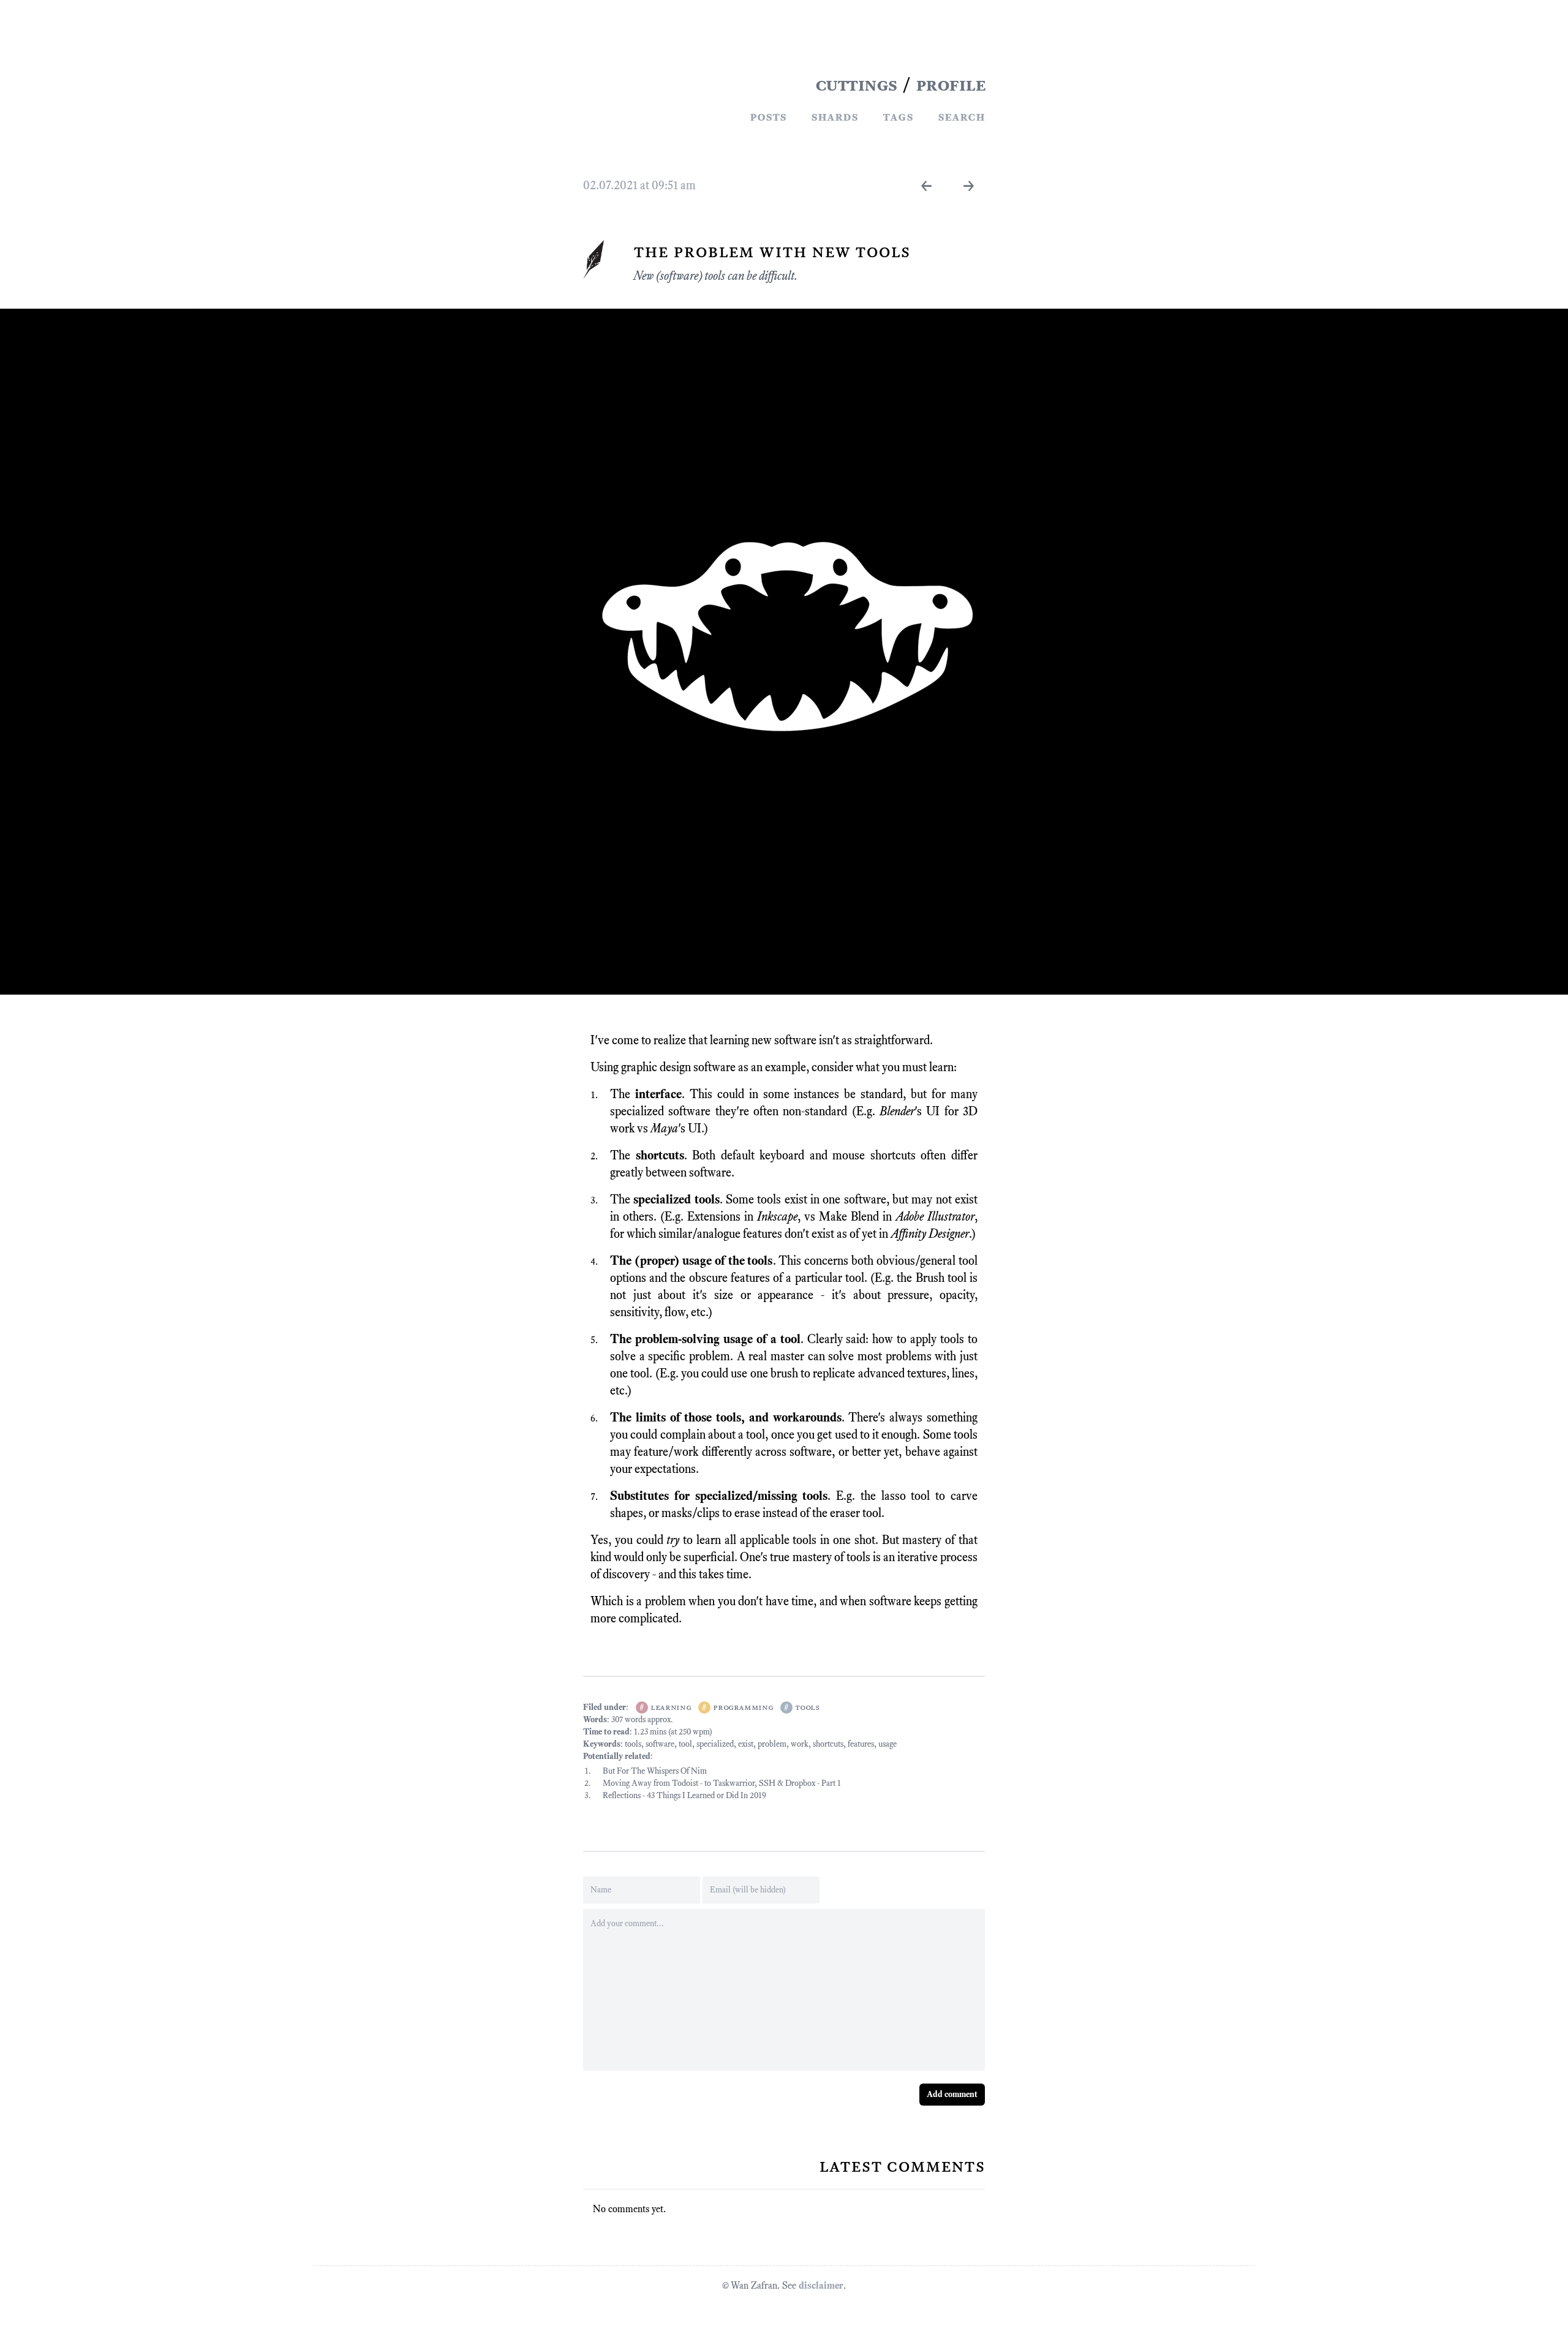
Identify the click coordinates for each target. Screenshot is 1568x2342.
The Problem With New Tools (772, 251)
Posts (768, 116)
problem (772, 1744)
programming (743, 1707)
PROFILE (951, 85)
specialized (715, 1744)
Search (961, 116)
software (660, 1744)
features (861, 1744)
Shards (835, 116)
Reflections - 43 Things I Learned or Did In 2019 (684, 1795)
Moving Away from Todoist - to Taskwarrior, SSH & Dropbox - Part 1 (722, 1783)
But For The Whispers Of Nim (655, 1771)
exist (746, 1744)
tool (685, 1744)
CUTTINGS (856, 85)
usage (888, 1744)
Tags (898, 116)
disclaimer (821, 2285)
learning (671, 1707)
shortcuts (828, 1744)
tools (807, 1707)
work (800, 1744)
